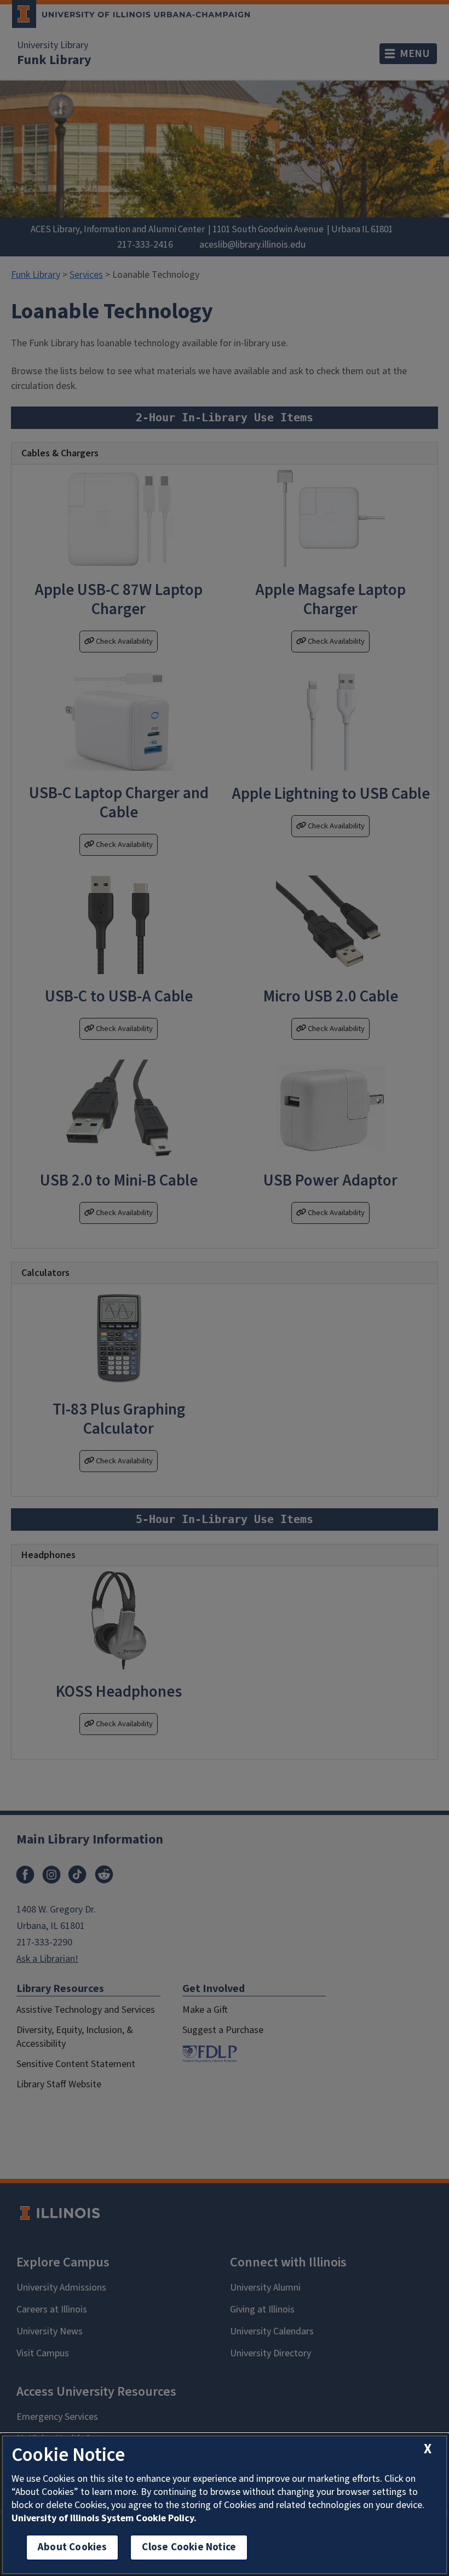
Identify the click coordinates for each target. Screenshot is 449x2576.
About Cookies (72, 2547)
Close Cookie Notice (189, 2547)
